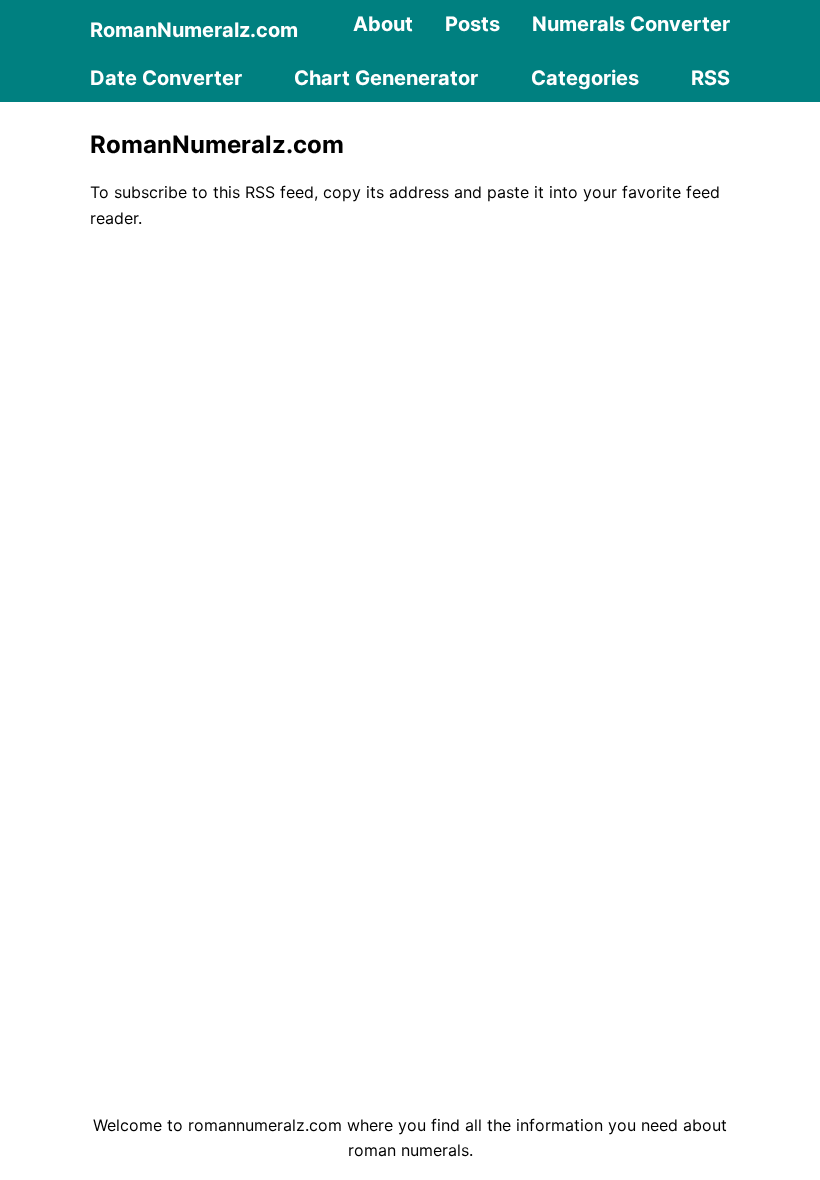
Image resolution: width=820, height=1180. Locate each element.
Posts (472, 24)
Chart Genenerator (386, 78)
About (383, 24)
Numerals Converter (631, 24)
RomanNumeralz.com (194, 30)
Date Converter (166, 78)
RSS (710, 78)
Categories (585, 78)
